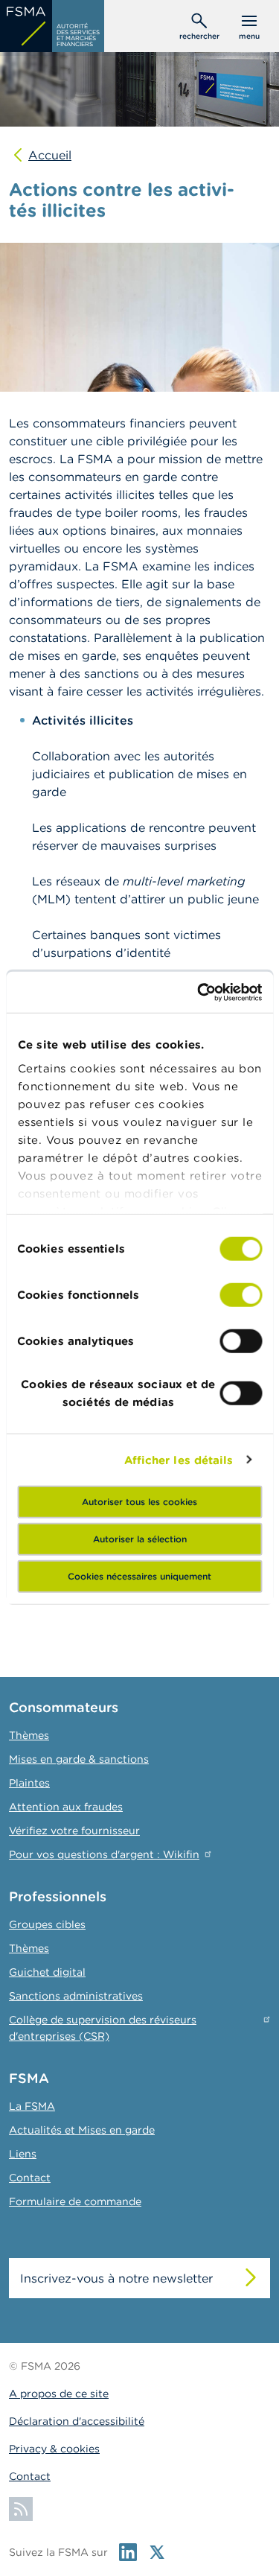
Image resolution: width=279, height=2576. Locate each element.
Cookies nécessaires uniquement (139, 1576)
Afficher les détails (179, 1459)
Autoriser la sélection (140, 1539)
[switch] (241, 1295)
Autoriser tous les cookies (139, 1502)
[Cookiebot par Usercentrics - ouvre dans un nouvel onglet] (199, 992)
